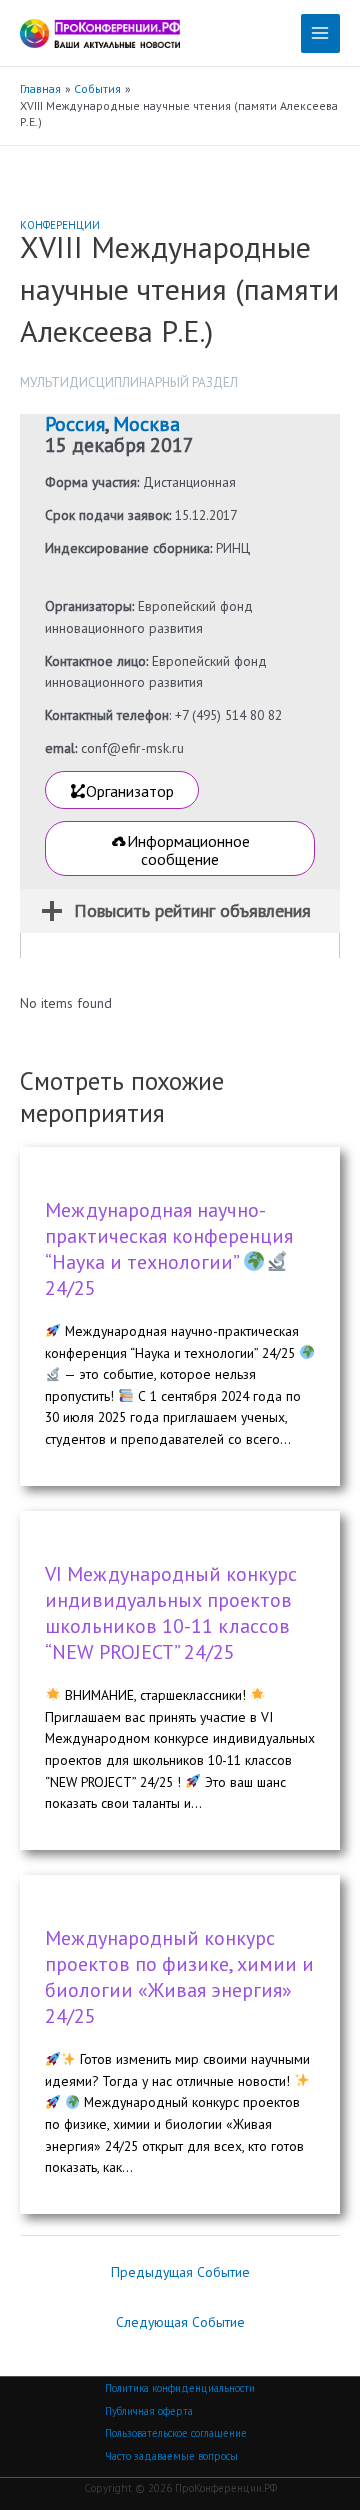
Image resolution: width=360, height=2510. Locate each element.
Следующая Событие (180, 2322)
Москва (146, 424)
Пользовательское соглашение (176, 2433)
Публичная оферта (149, 2411)
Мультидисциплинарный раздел (129, 382)
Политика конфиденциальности (180, 2388)
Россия (75, 424)
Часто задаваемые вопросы (171, 2456)
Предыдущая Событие (180, 2272)
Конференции (60, 225)
